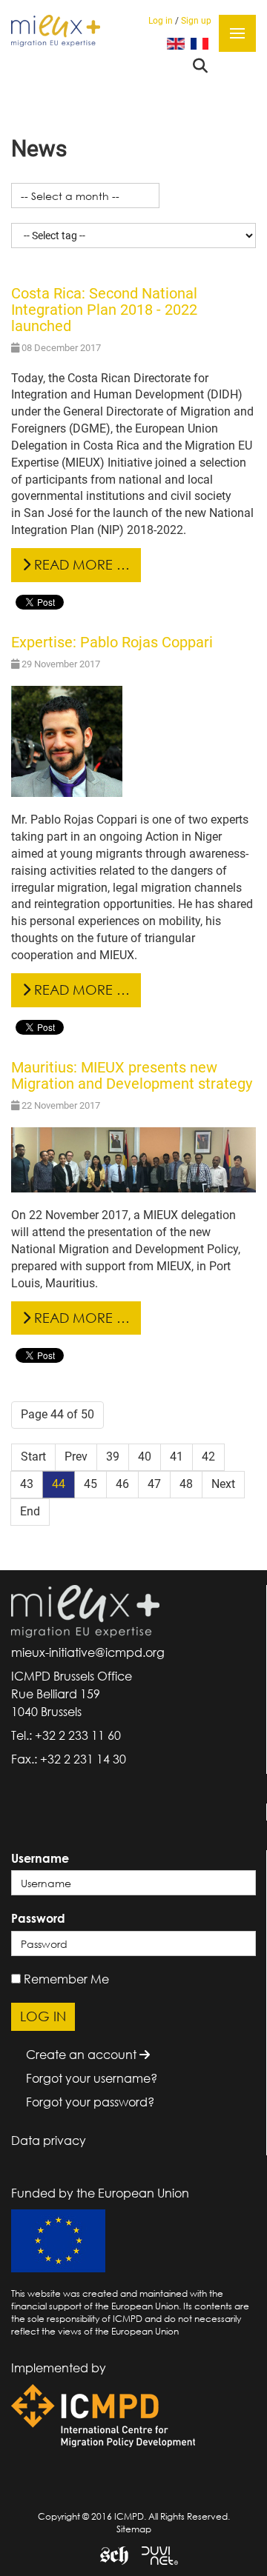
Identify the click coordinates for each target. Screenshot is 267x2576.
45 (90, 1484)
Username (40, 1858)
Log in (161, 21)
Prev (76, 1456)
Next (223, 1484)
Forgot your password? (90, 2102)
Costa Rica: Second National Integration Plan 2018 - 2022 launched (104, 310)
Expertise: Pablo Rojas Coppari (112, 642)
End (30, 1511)
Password (38, 1918)
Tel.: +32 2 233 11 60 (66, 1735)
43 (27, 1484)
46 (122, 1484)
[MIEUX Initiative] (56, 30)
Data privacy (49, 2140)
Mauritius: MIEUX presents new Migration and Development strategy (132, 1075)
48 (186, 1484)
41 (177, 1456)
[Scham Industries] (109, 2555)
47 (154, 1484)
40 (145, 1456)
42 (208, 1456)
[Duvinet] (154, 2555)
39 (113, 1456)
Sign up (196, 21)
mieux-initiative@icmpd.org (88, 1652)
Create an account (83, 2055)
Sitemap (134, 2529)
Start (33, 1456)
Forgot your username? (92, 2078)
